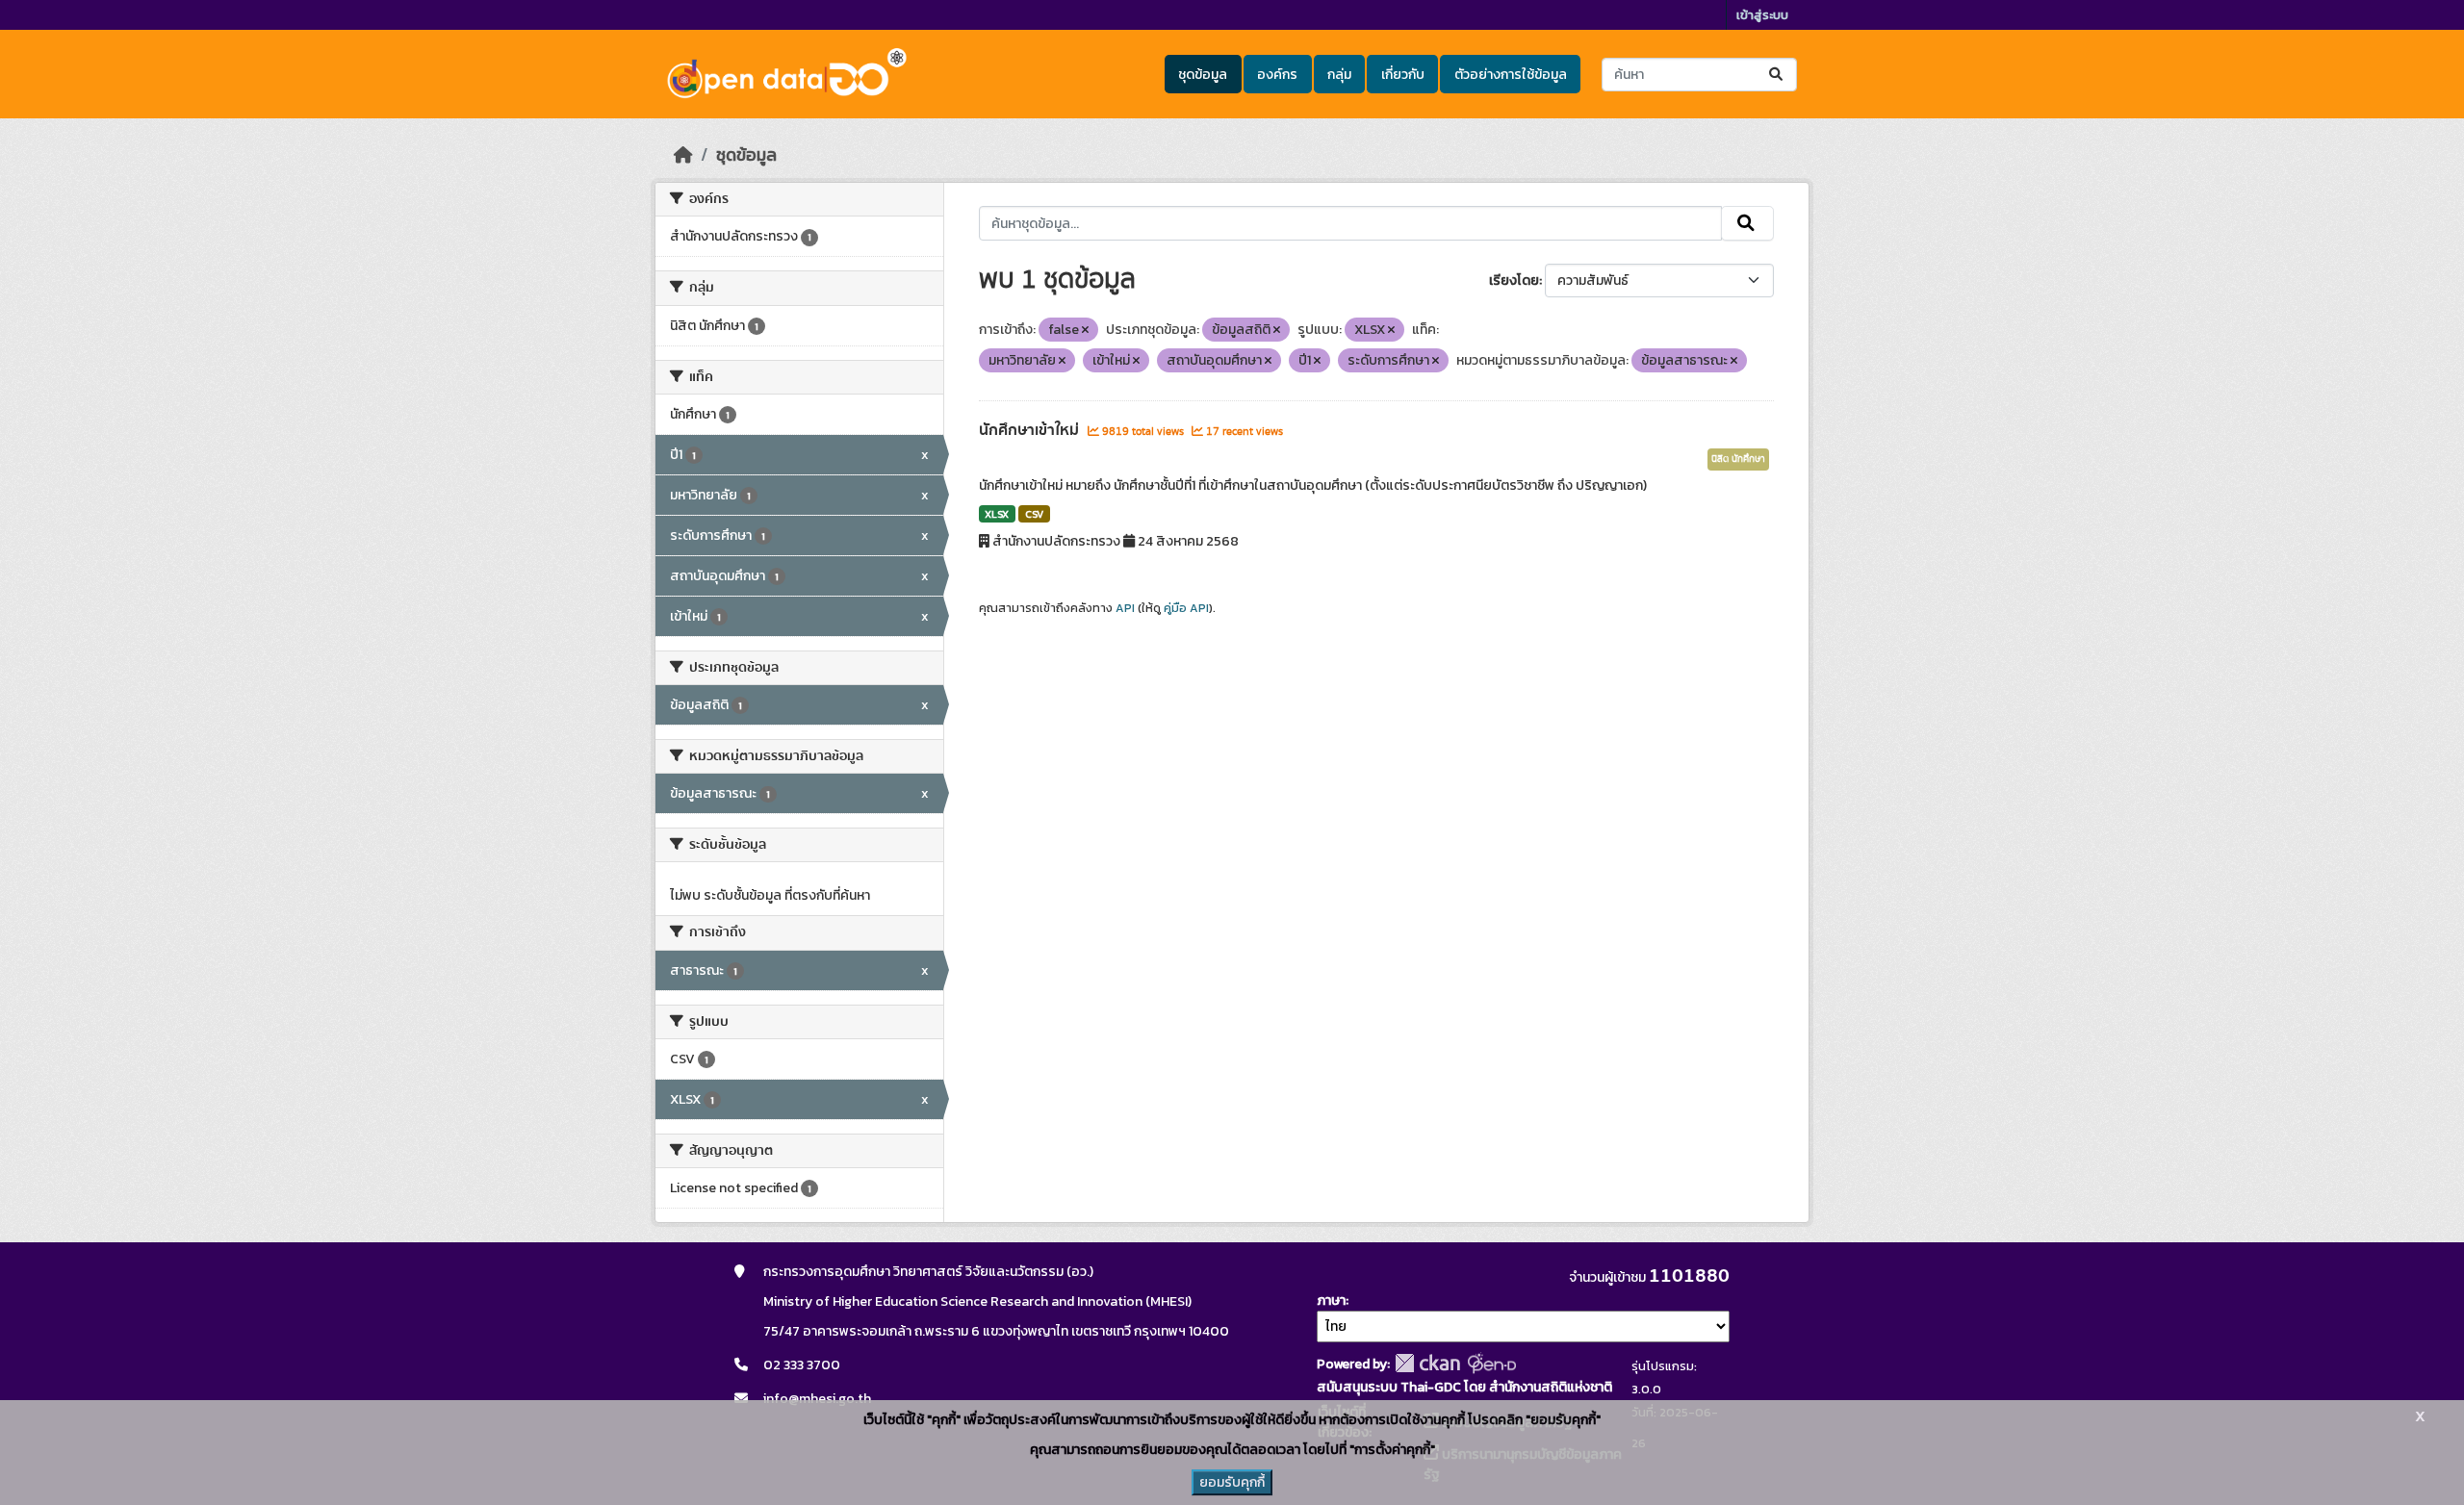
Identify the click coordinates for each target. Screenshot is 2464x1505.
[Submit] (1777, 75)
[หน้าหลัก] (683, 155)
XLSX (997, 514)
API (1125, 608)
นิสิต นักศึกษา (1738, 459)
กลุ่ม (1339, 75)
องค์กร (1277, 75)
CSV (1034, 514)
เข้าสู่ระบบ (1762, 15)
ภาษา (1331, 1301)
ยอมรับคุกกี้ (1232, 1482)
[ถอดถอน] (1085, 330)
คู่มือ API (1186, 608)
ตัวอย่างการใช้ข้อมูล (1511, 75)
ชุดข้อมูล (1203, 75)
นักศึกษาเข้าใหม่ (1031, 430)
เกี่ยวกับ (1403, 75)
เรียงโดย (1514, 281)
